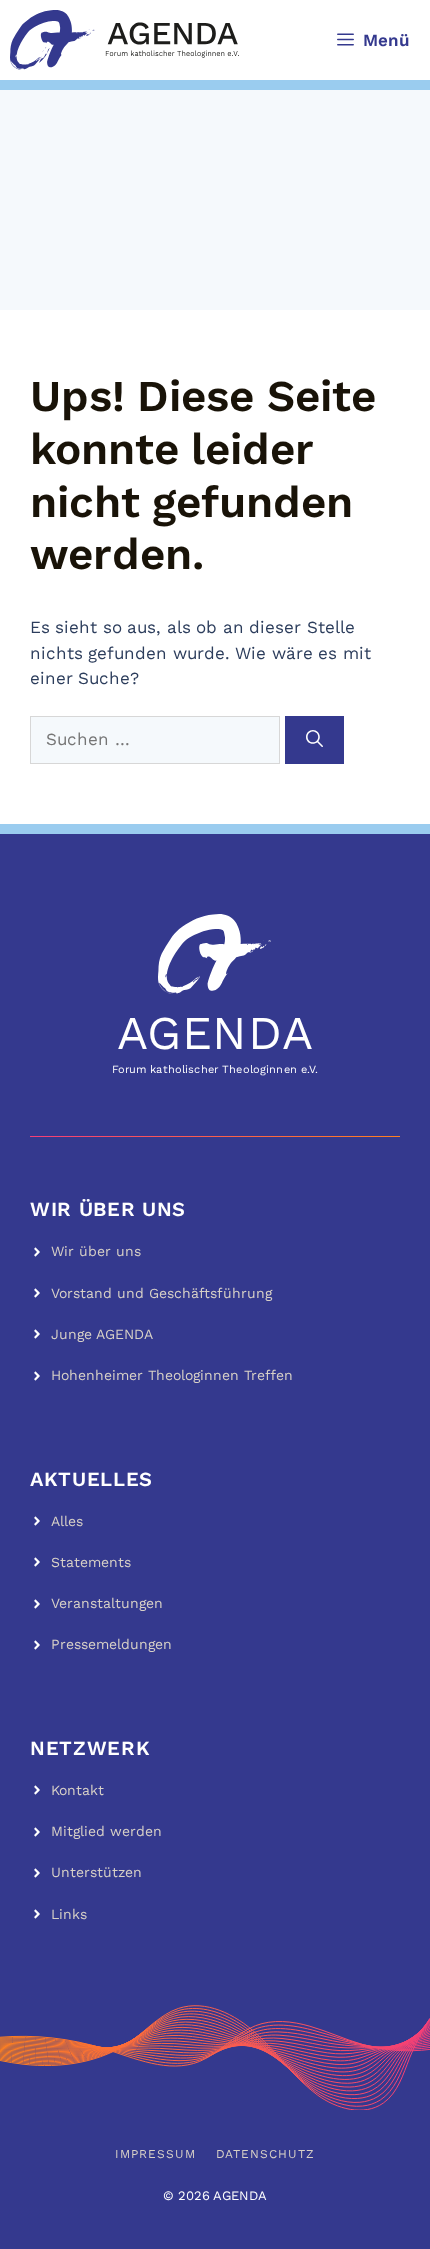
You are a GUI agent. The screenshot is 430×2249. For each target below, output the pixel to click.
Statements (91, 1562)
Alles (67, 1521)
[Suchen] (314, 740)
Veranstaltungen (107, 1603)
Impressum (155, 2154)
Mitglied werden (106, 1831)
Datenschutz (266, 2154)
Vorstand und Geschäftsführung (161, 1293)
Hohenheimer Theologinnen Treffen (172, 1375)
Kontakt (77, 1790)
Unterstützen (96, 1872)
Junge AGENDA (102, 1334)
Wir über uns (96, 1251)
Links (69, 1914)
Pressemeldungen (111, 1644)
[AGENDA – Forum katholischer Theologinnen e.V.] (124, 40)
